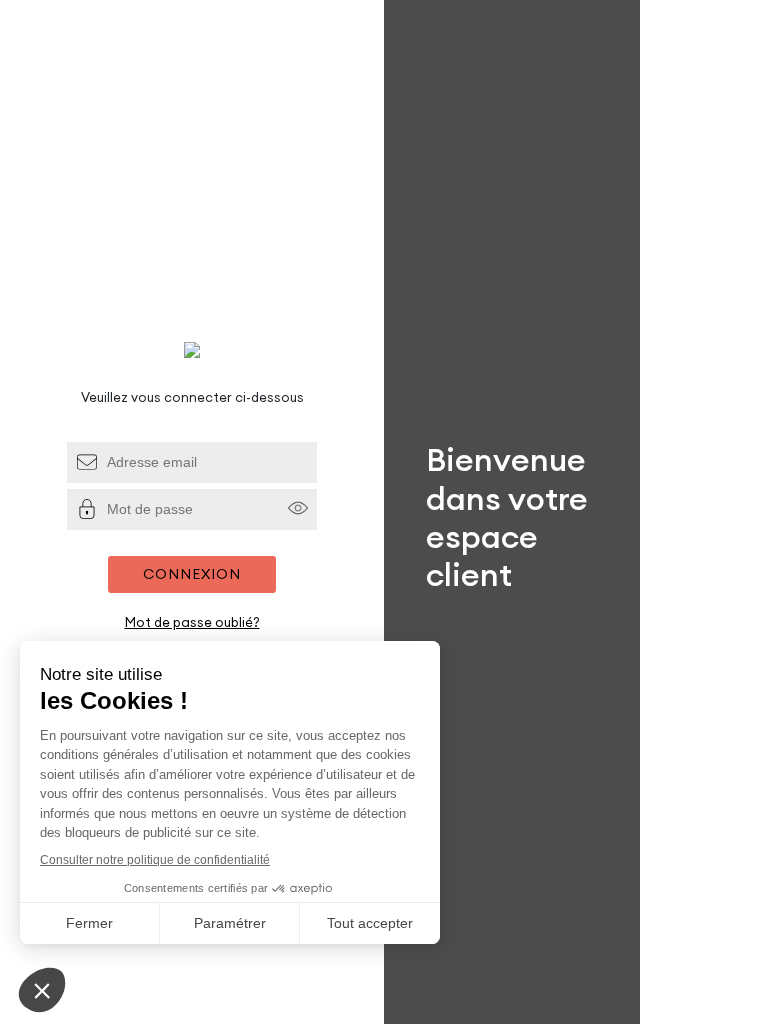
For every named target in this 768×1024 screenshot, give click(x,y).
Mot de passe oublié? (192, 622)
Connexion (192, 574)
